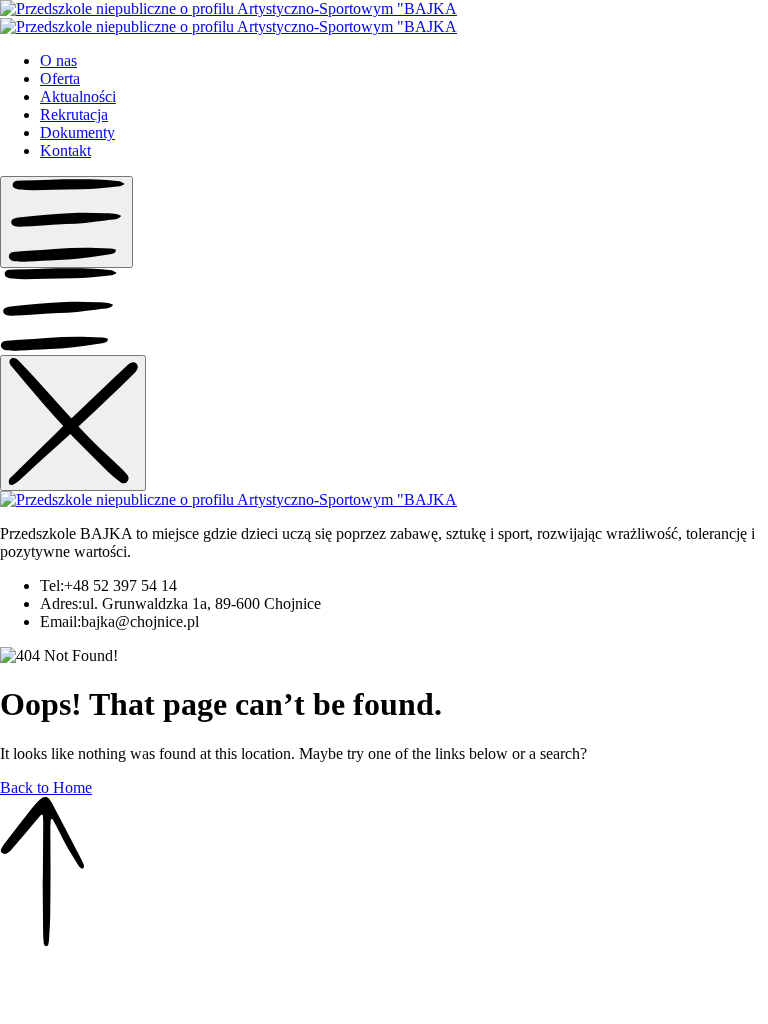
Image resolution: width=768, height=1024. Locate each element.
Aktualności (78, 96)
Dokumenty (77, 132)
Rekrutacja (74, 114)
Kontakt (65, 150)
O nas (58, 60)
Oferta (60, 78)
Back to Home (46, 787)
